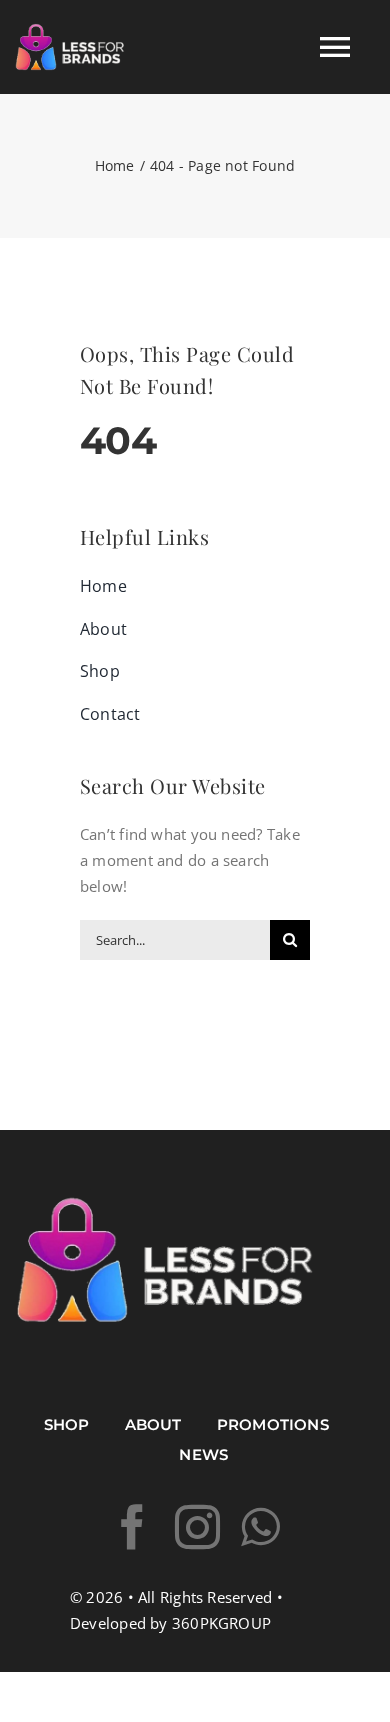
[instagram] (197, 1527)
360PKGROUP (221, 1623)
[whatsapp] (260, 1527)
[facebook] (132, 1527)
